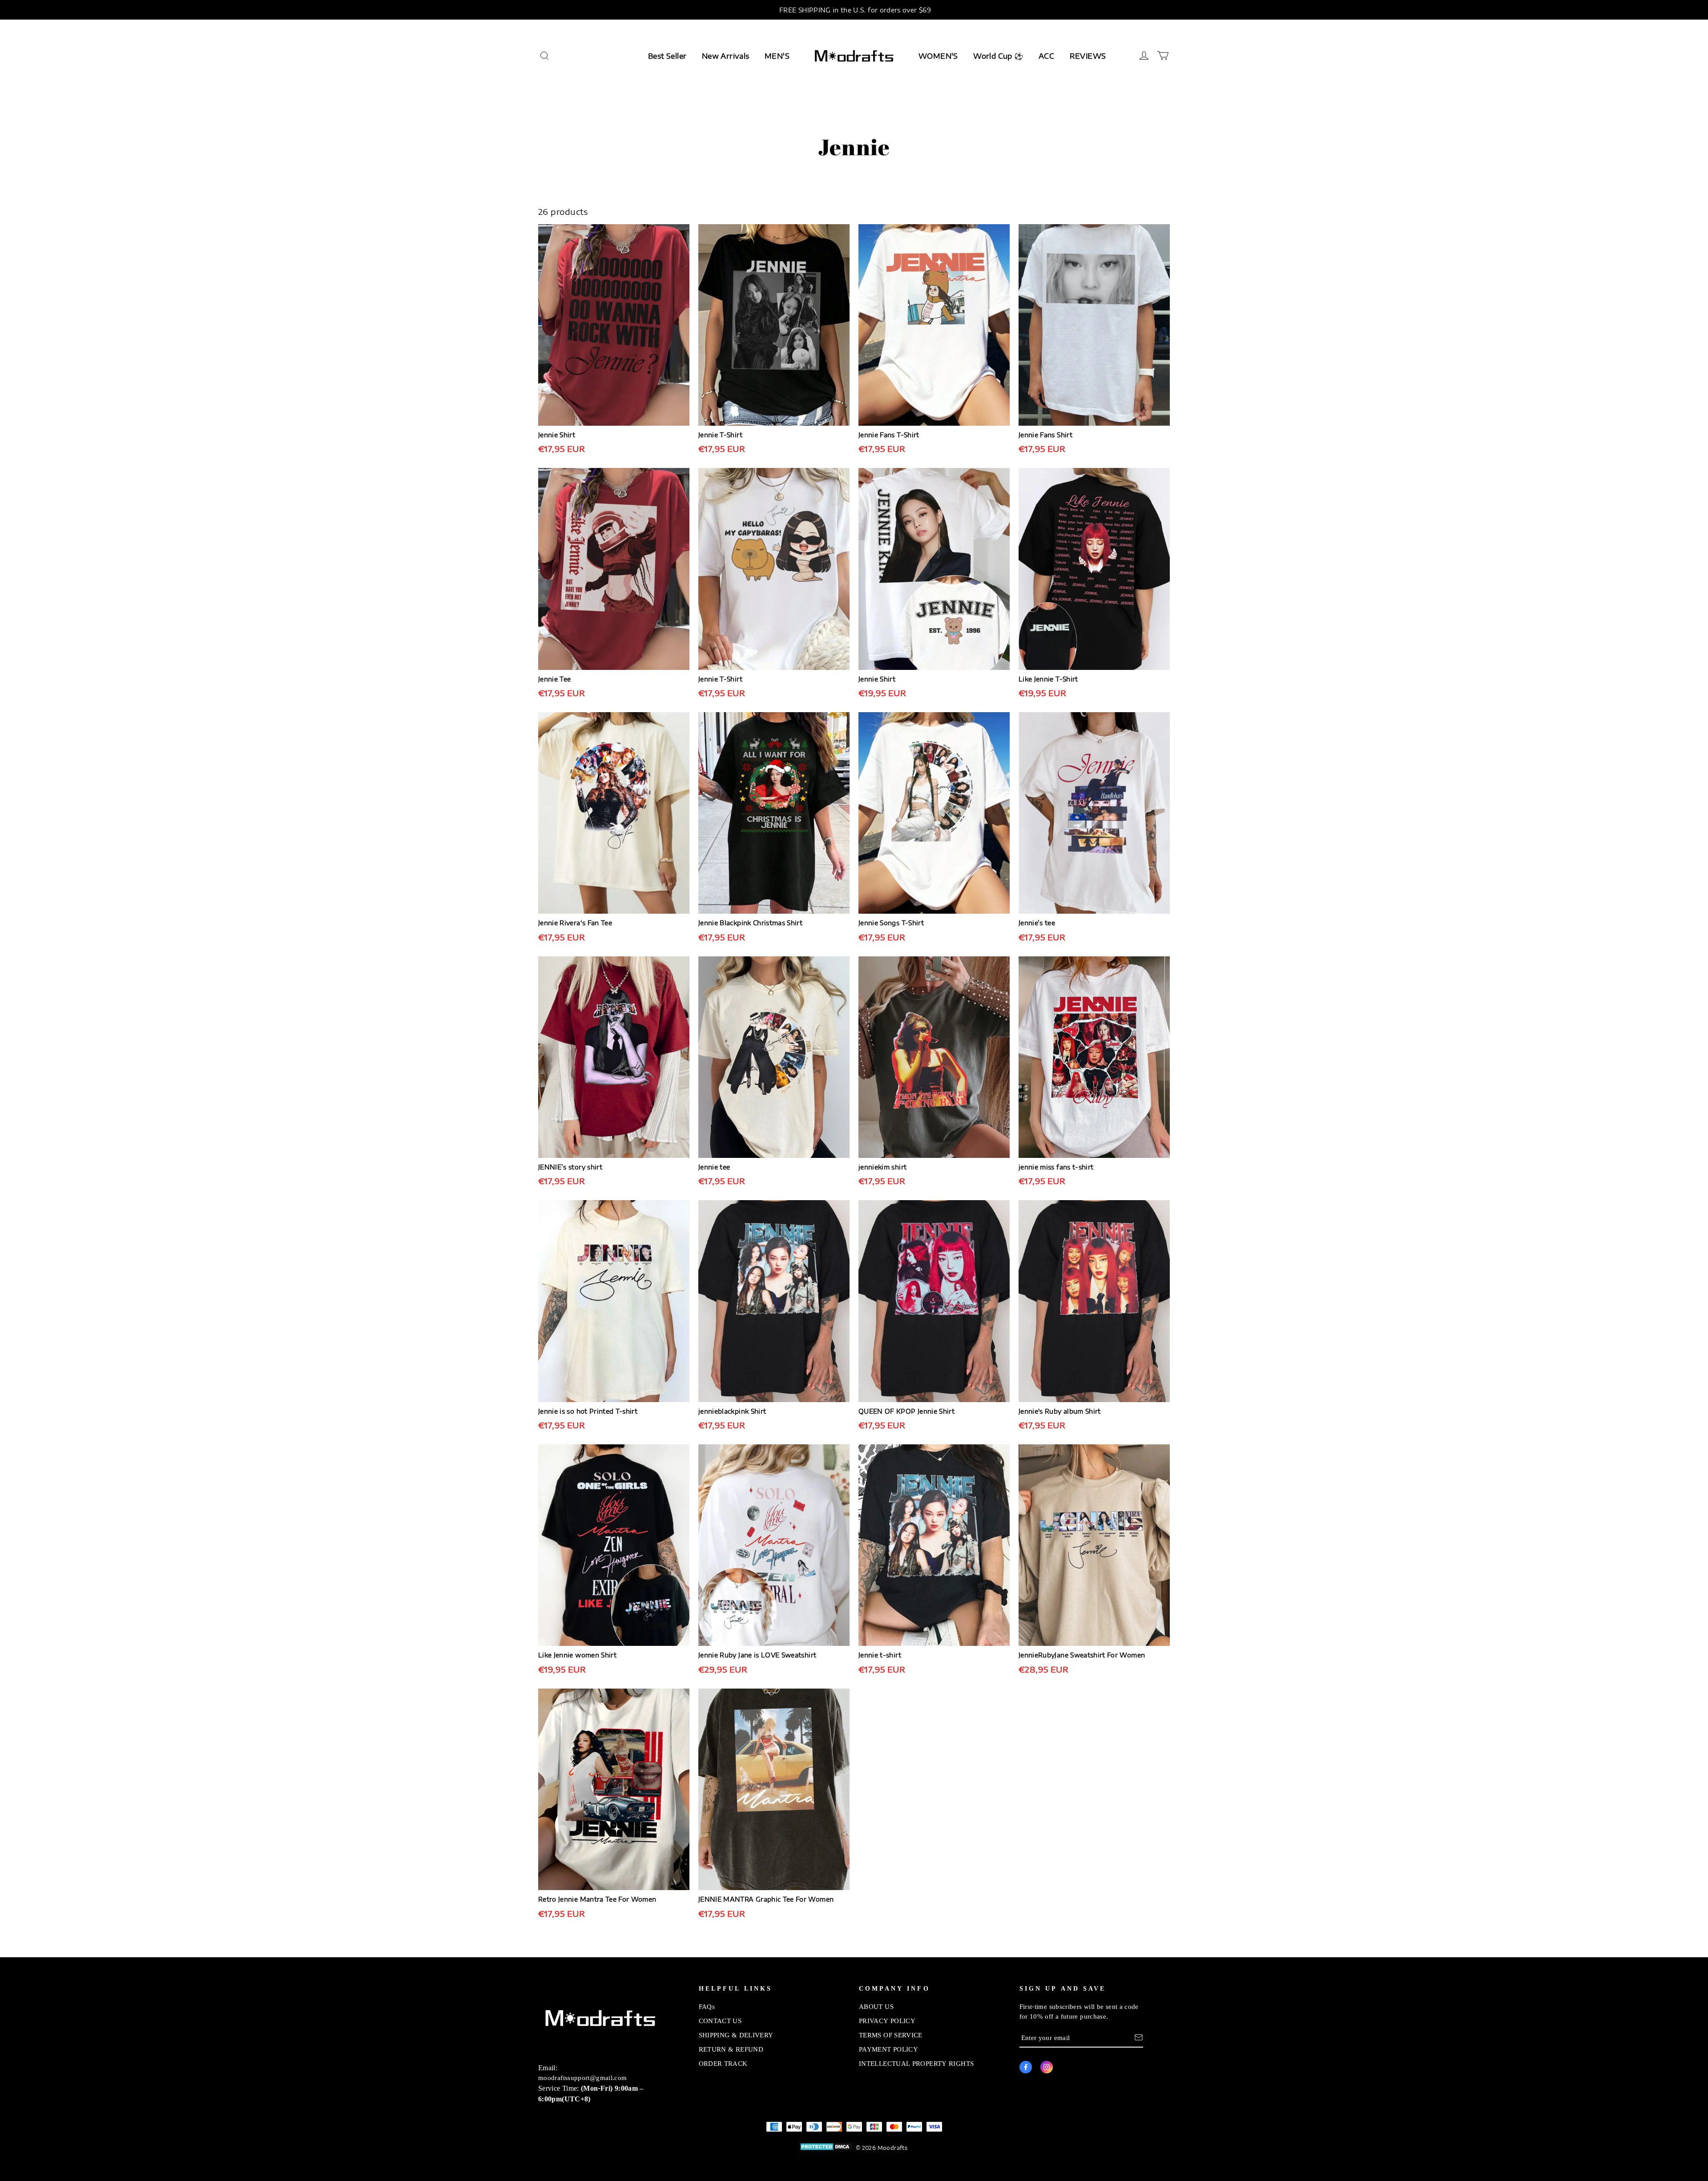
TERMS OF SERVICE (891, 2035)
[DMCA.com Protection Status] (826, 2148)
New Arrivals (726, 56)
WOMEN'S (938, 56)
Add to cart (614, 460)
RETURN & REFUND (731, 2049)
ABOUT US (876, 2006)
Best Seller (667, 56)
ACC (1046, 56)
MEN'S (777, 56)
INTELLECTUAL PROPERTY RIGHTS (916, 2063)
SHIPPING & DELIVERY (736, 2035)
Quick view (614, 435)
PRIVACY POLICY (887, 2020)
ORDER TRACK (723, 2063)
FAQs (707, 2006)
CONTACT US (720, 2020)
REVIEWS (1088, 56)
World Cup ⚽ (998, 56)
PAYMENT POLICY (888, 2049)
